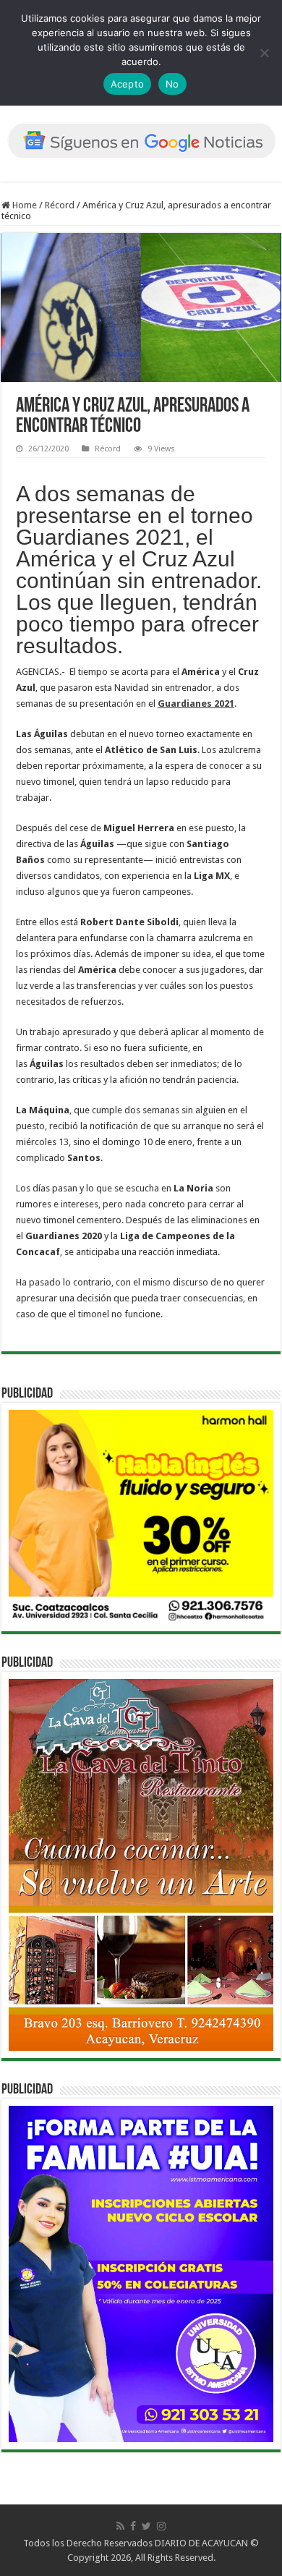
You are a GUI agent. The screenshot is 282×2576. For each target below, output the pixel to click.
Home (23, 205)
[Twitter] (146, 2526)
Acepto (128, 84)
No (172, 84)
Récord (60, 205)
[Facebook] (133, 2526)
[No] (264, 53)
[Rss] (120, 2526)
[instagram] (161, 2526)
